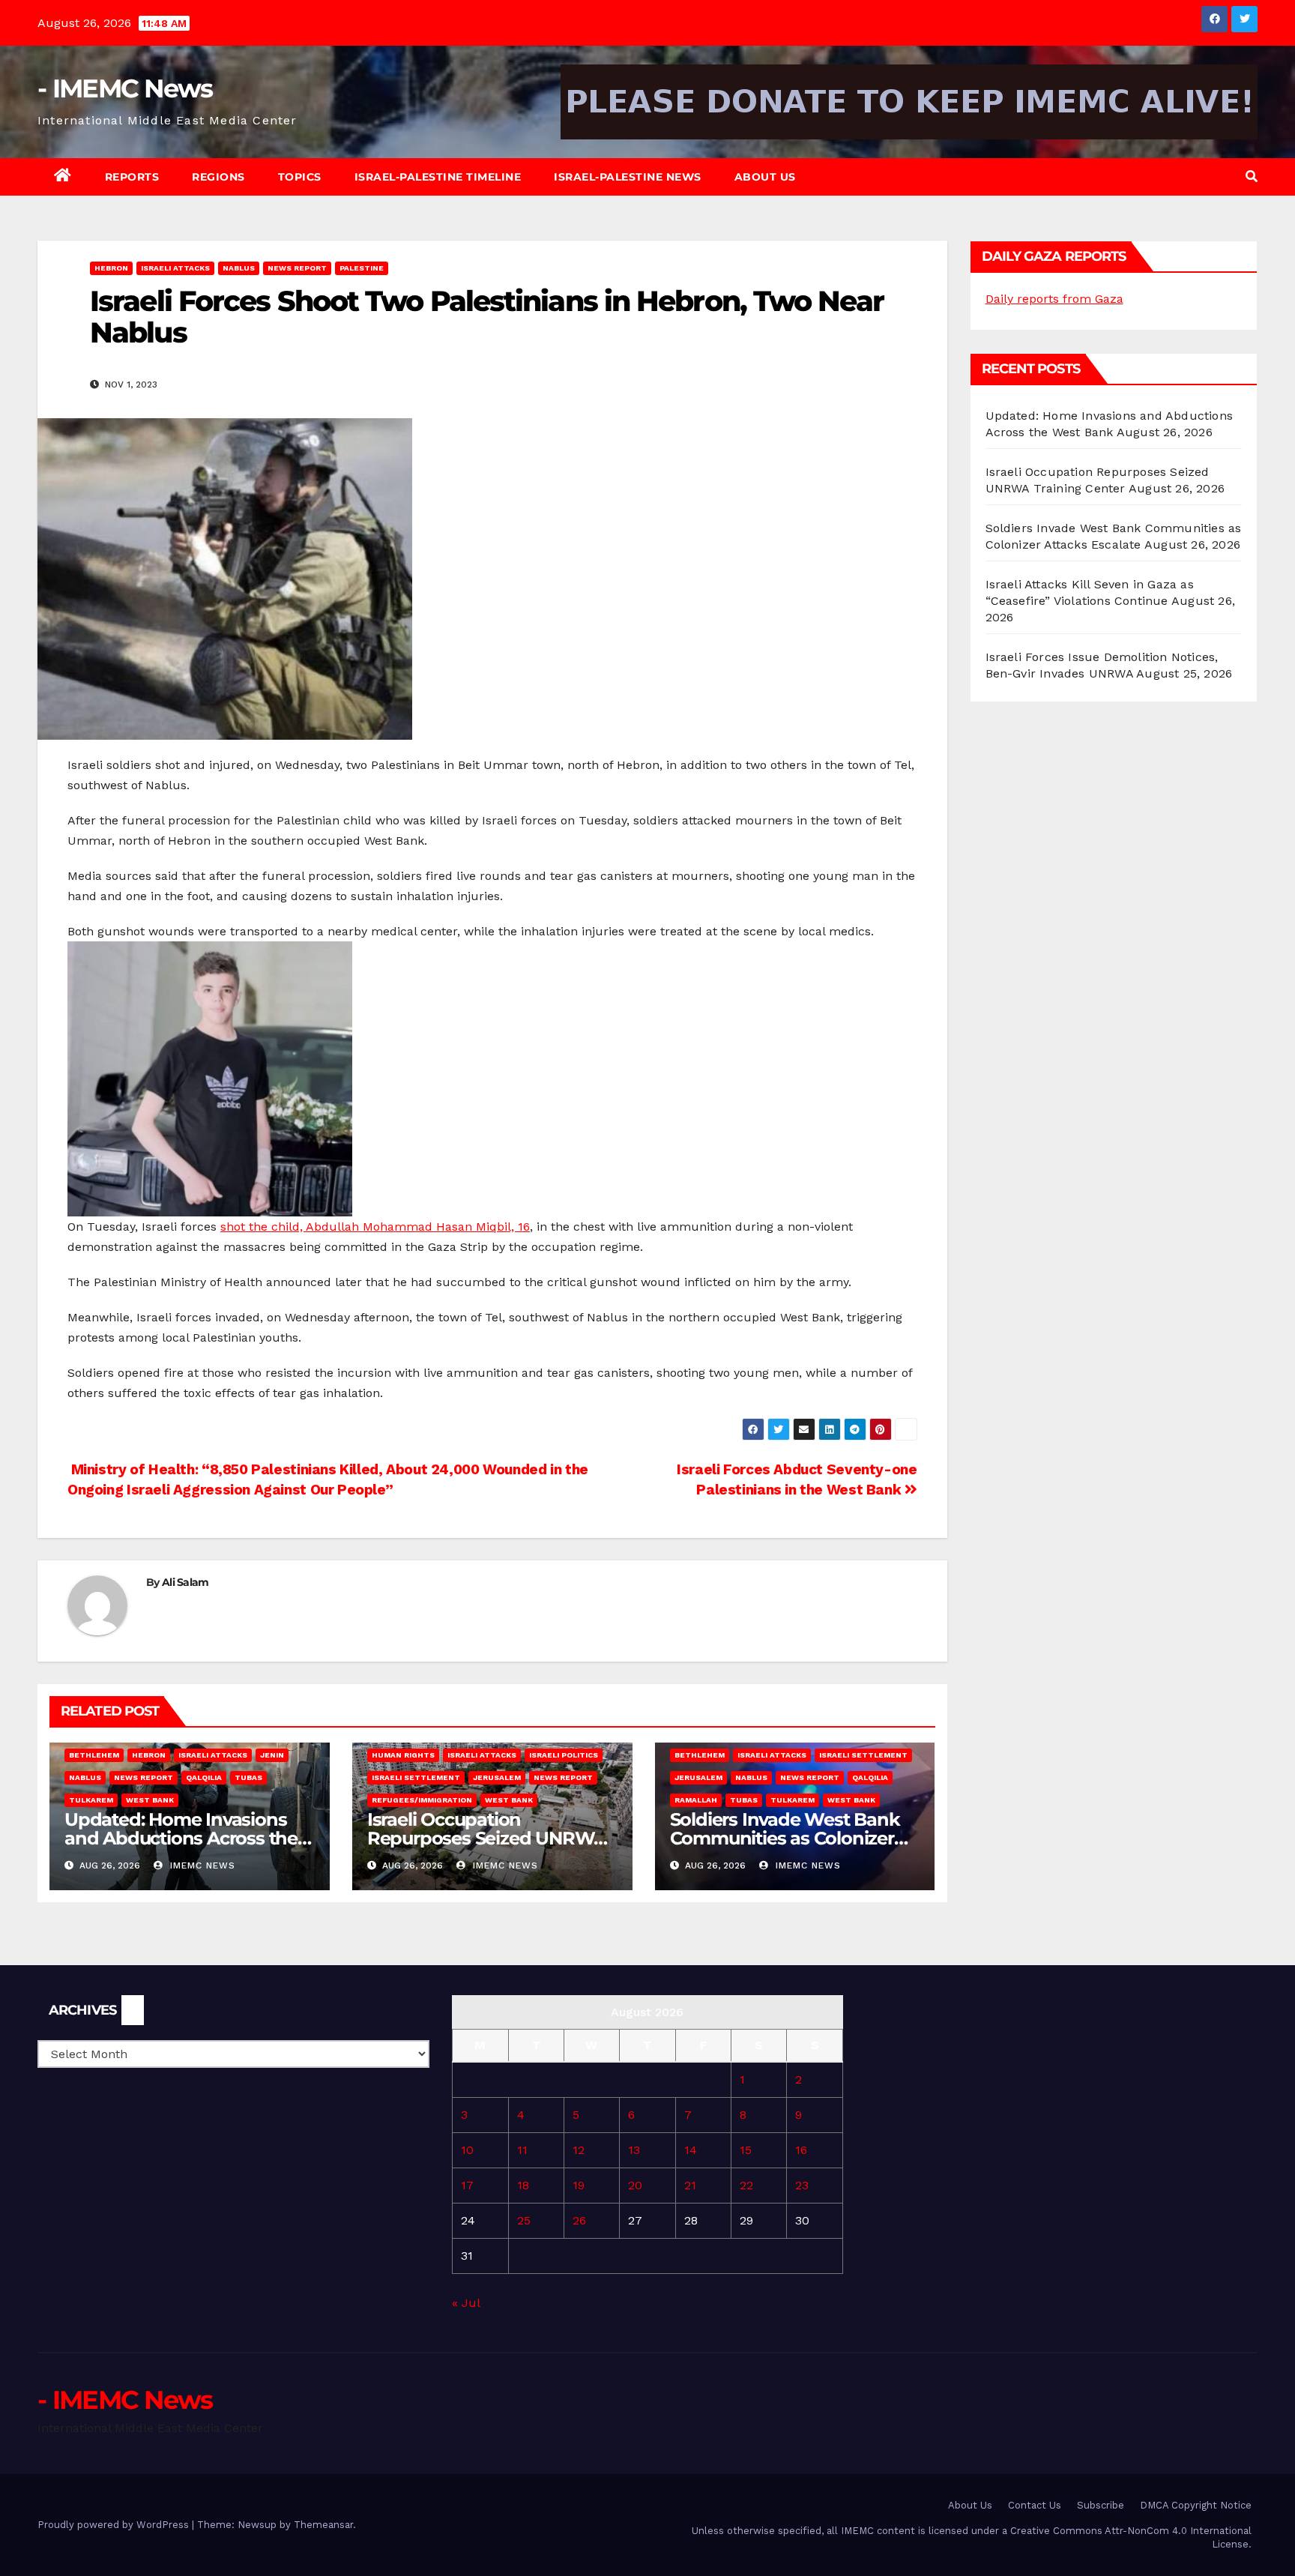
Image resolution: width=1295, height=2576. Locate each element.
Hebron (111, 268)
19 (579, 2185)
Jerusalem (497, 1777)
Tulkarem (91, 1800)
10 (467, 2150)
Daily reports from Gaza (1054, 299)
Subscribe (1101, 2505)
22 (746, 2185)
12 (579, 2150)
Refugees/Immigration (422, 1800)
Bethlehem (94, 1755)
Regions (218, 177)
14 (691, 2150)
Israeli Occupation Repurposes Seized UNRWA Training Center (487, 1838)
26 (579, 2220)
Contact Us (1035, 2505)
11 (522, 2150)
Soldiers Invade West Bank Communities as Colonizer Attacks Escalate (785, 1838)
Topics (300, 177)
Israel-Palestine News (628, 177)
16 (801, 2150)
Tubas (248, 1777)
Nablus (239, 268)
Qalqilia (204, 1777)
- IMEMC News (125, 88)
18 (523, 2185)
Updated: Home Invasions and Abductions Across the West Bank (181, 1838)
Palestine (362, 268)
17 (467, 2185)
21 (690, 2185)
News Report (297, 268)
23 (802, 2185)
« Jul (466, 2303)
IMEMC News (201, 1865)
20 (635, 2185)
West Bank (150, 1800)
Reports (132, 177)
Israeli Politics (564, 1755)
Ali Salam (185, 1582)
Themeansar (323, 2525)
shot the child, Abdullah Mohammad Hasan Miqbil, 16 (375, 1227)
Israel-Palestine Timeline (438, 177)
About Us (765, 177)
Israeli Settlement (416, 1777)
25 (524, 2220)
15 (746, 2150)
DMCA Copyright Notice (1196, 2505)
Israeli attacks (175, 268)
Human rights (403, 1755)
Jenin (272, 1755)
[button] (1252, 177)
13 (634, 2150)
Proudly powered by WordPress (115, 2525)
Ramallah (696, 1800)
